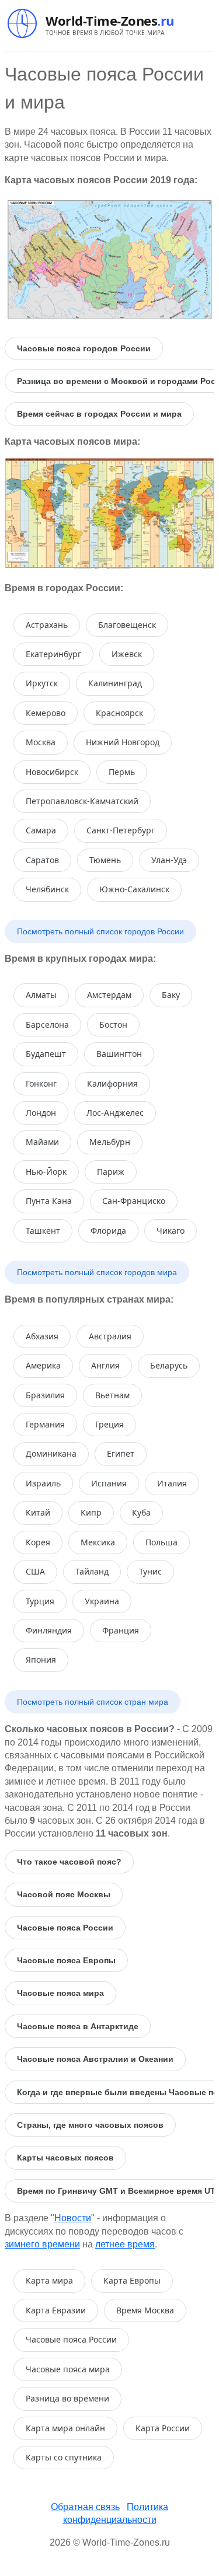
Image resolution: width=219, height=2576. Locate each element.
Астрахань (47, 625)
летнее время (125, 2244)
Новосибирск (52, 772)
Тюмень (105, 860)
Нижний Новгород (123, 742)
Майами (42, 1142)
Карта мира (49, 2280)
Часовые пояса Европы (66, 1960)
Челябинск (47, 889)
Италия (172, 1483)
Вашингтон (119, 1054)
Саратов (42, 860)
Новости (73, 2218)
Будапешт (46, 1054)
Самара (41, 830)
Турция (40, 1601)
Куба (141, 1512)
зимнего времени (42, 2244)
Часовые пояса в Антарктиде (78, 2026)
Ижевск (127, 654)
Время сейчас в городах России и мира (99, 414)
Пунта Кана (49, 1201)
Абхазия (42, 1336)
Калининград (115, 683)
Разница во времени (67, 2398)
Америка (43, 1365)
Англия (105, 1365)
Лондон (41, 1113)
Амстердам (109, 995)
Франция (121, 1630)
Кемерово (46, 713)
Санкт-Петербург (121, 830)
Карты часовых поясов (65, 2158)
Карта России (163, 2428)
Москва (41, 742)
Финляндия (49, 1630)
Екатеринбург (53, 654)
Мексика (98, 1542)
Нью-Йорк (46, 1172)
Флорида (108, 1231)
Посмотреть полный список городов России (100, 931)
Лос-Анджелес (115, 1113)
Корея (38, 1542)
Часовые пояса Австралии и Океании (95, 2059)
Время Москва (145, 2310)
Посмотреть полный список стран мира (93, 1702)
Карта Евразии (56, 2310)
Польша (161, 1542)
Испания (109, 1483)
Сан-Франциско (134, 1201)
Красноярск (119, 713)
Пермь (122, 772)
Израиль (43, 1483)
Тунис (150, 1571)
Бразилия (45, 1395)
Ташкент (43, 1231)
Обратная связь (85, 2507)
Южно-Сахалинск (134, 889)
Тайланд (92, 1571)
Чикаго (171, 1231)
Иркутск (42, 683)
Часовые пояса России (65, 1928)
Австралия (110, 1336)
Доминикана (51, 1453)
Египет (121, 1453)
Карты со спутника (64, 2457)
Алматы (41, 995)
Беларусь (169, 1365)
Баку (171, 995)
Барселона (47, 1025)
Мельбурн (110, 1142)
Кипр (91, 1512)
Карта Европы (132, 2280)
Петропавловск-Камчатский (82, 801)
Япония (41, 1659)
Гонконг (41, 1083)
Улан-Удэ (169, 860)
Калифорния (112, 1083)
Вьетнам (112, 1395)
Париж (111, 1172)
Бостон (113, 1025)
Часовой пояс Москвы (64, 1894)
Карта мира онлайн (65, 2428)
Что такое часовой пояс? (69, 1862)
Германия (45, 1424)
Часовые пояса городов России (84, 348)
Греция (109, 1424)
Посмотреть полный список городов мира (97, 1272)
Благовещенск (127, 625)
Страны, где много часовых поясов (90, 2125)
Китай (38, 1512)
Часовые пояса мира (60, 1993)
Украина (102, 1601)
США (35, 1571)
